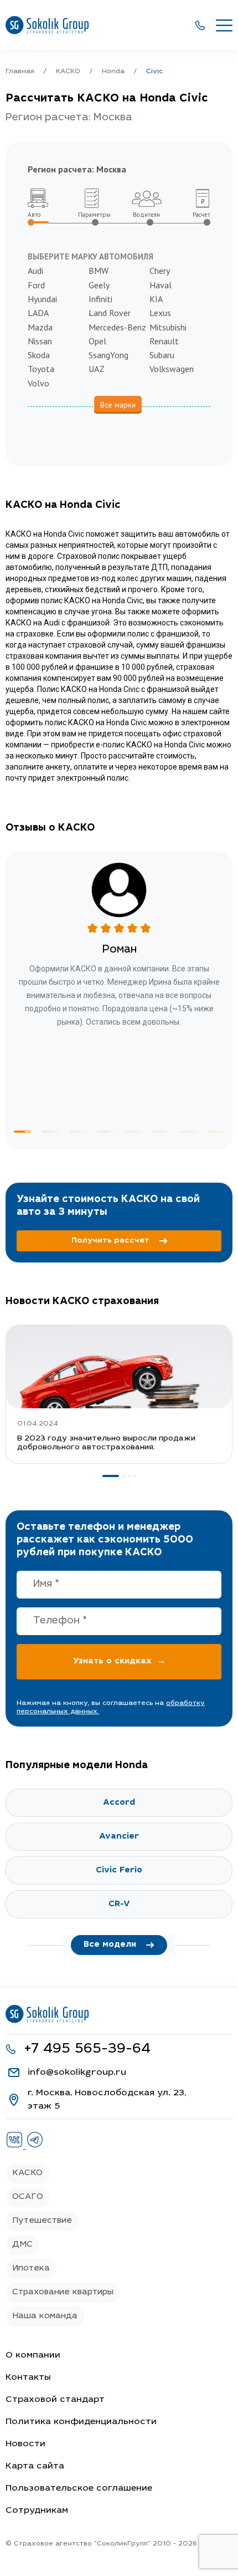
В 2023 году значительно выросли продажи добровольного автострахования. (106, 1443)
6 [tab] (161, 1132)
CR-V (119, 1904)
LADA (38, 313)
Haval (161, 285)
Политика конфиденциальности (81, 2422)
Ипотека (31, 2269)
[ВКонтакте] (16, 2146)
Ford (36, 285)
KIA (156, 299)
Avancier (119, 1837)
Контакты (28, 2378)
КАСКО (27, 2173)
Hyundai (42, 299)
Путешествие (42, 2221)
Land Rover (110, 313)
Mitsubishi (168, 327)
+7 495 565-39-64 (87, 2050)
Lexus (160, 313)
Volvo (38, 383)
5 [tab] (133, 1132)
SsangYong (108, 355)
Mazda (40, 327)
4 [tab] (105, 1132)
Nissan (40, 341)
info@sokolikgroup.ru (77, 2073)
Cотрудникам (37, 2511)
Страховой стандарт (55, 2400)
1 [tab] (22, 1132)
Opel (97, 341)
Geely (99, 285)
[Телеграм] (35, 2146)
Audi (35, 271)
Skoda (39, 355)
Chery (160, 271)
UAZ (97, 369)
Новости (25, 2444)
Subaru (162, 355)
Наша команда (45, 2316)
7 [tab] (188, 1132)
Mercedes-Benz (117, 327)
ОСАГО (28, 2197)
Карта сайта (35, 2466)
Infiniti (100, 299)
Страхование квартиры (63, 2292)
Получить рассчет (110, 1241)
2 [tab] (50, 1132)
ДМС (22, 2245)
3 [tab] (77, 1132)
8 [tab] (216, 1132)
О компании (33, 2355)
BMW (99, 271)
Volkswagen (172, 369)
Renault (164, 341)
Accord (119, 1803)
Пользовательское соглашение (79, 2488)
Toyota (41, 369)
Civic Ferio (119, 1870)
